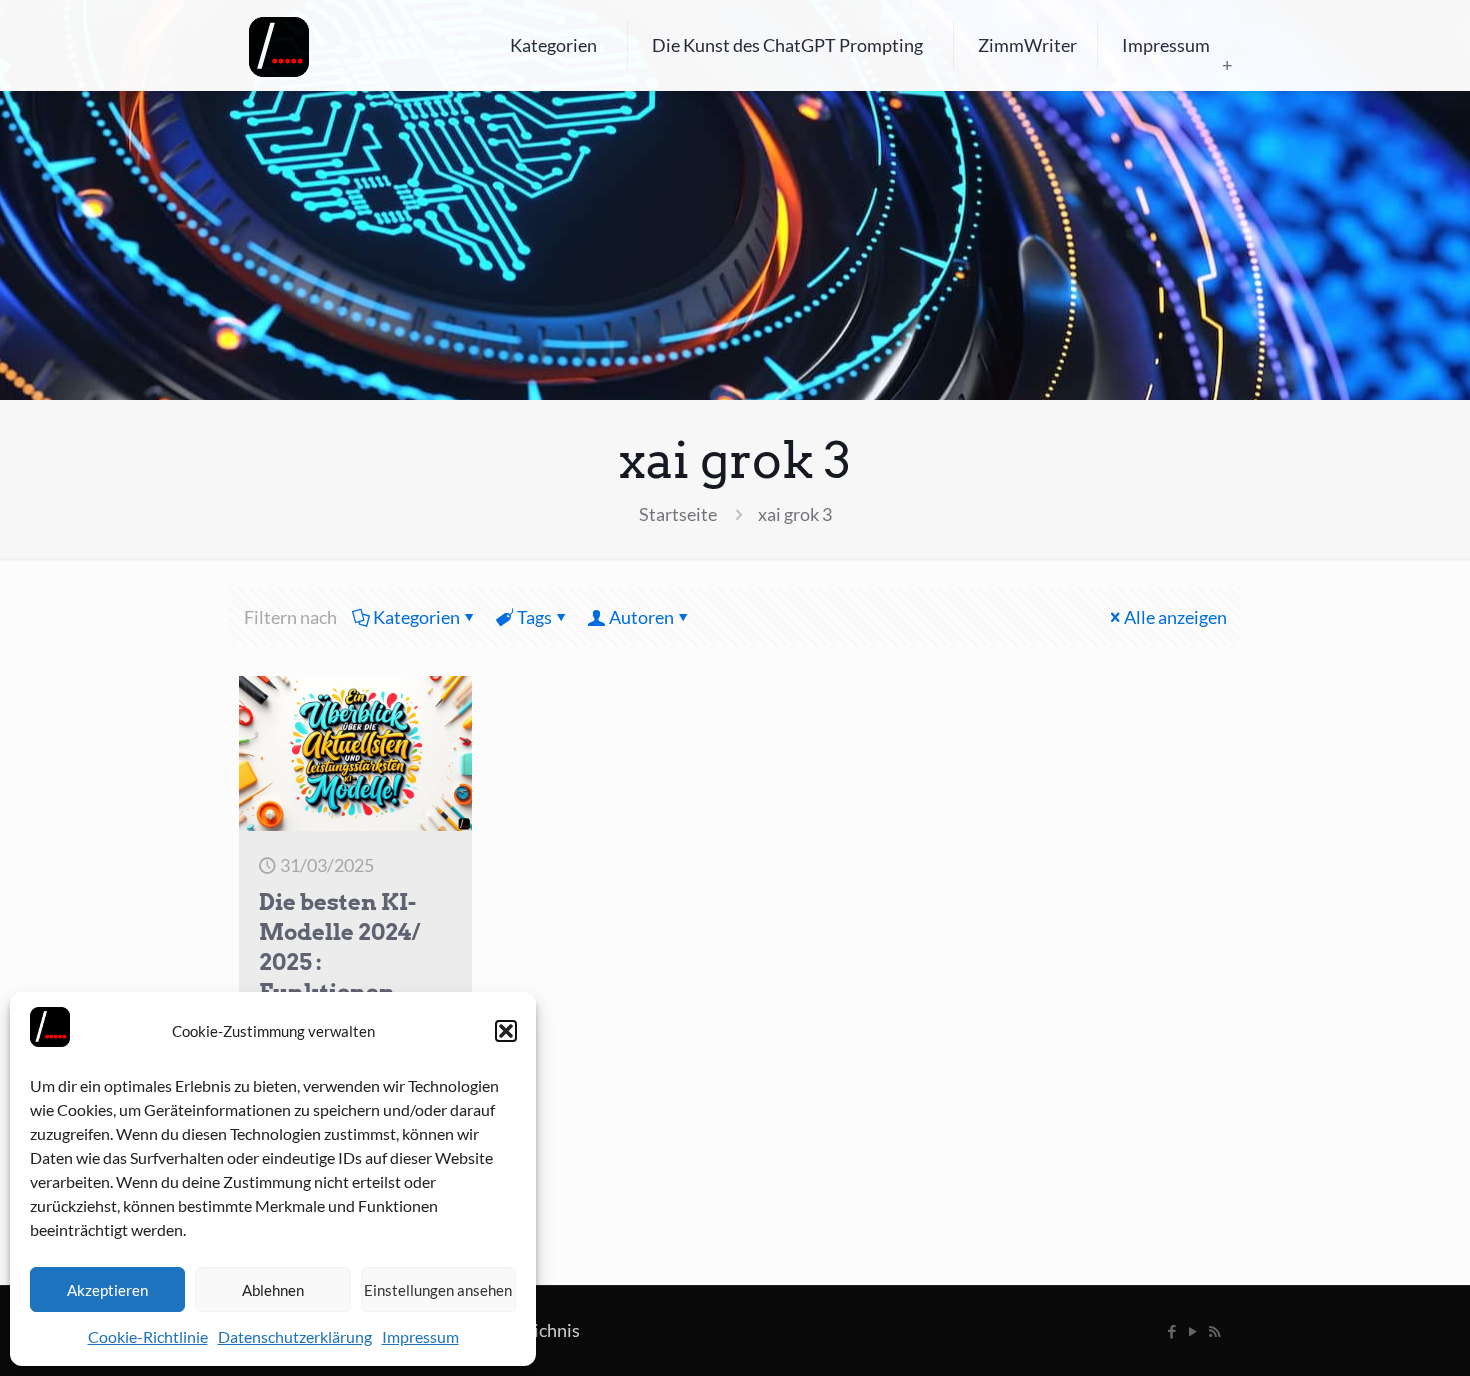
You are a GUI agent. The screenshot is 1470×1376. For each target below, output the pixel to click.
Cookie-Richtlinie (148, 1336)
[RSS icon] (1214, 1331)
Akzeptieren (107, 1290)
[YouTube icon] (1193, 1331)
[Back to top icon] (1374, 1335)
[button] (506, 1031)
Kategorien (416, 617)
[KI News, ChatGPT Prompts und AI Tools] (279, 45)
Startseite (678, 514)
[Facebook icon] (1172, 1331)
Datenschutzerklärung (295, 1336)
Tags (534, 617)
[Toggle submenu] (1227, 65)
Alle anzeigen (1175, 617)
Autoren (641, 617)
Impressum (420, 1336)
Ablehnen (273, 1290)
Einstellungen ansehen (438, 1290)
